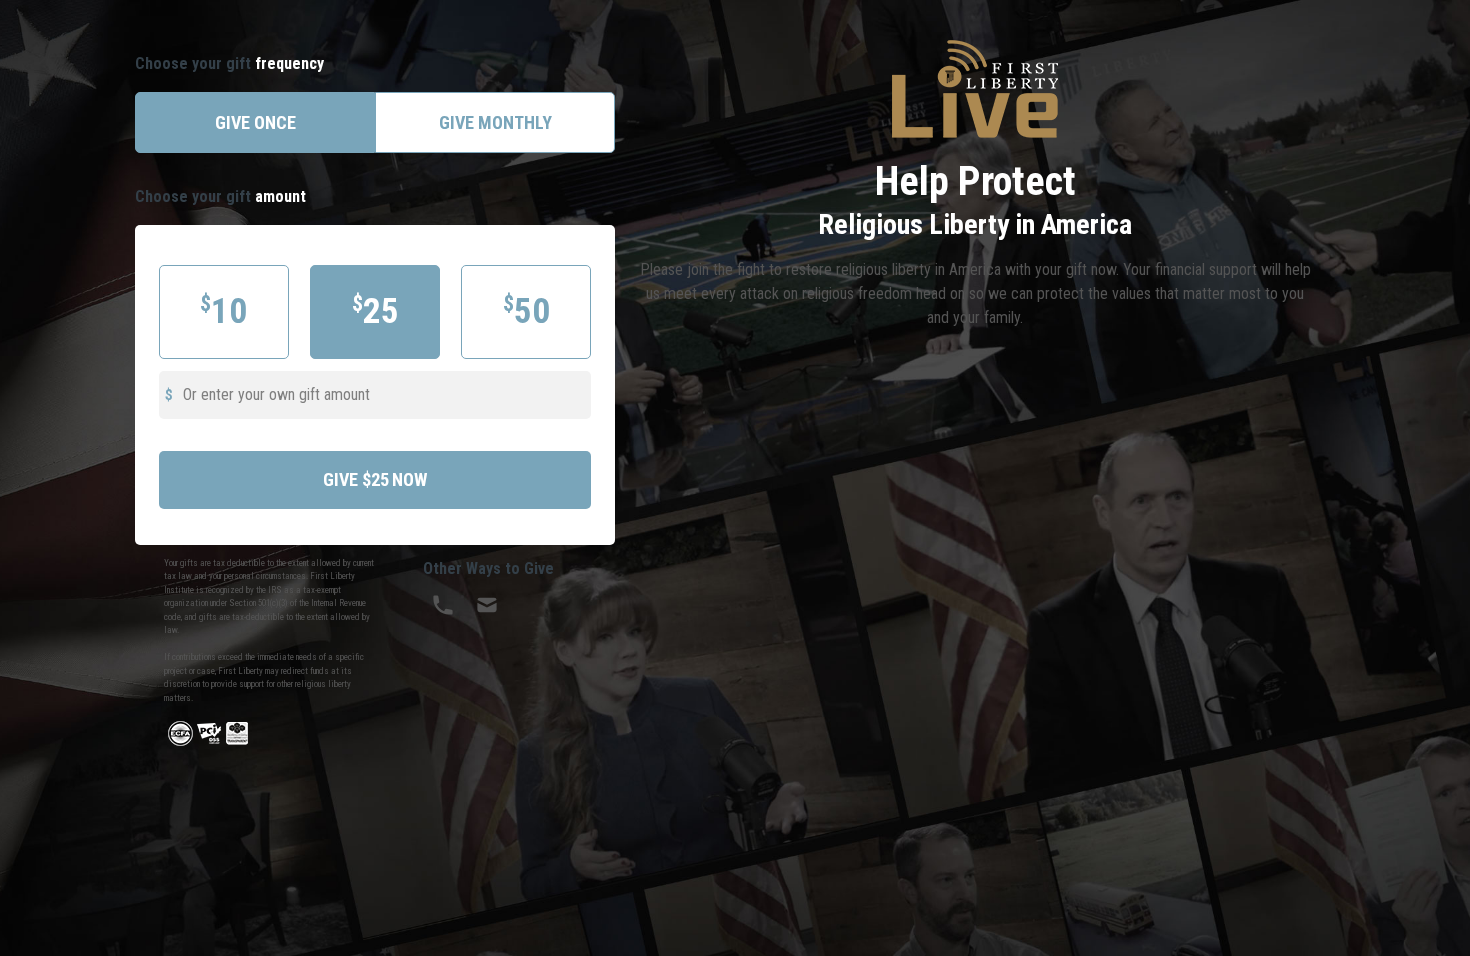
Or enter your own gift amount (276, 394)
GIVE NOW (375, 479)
